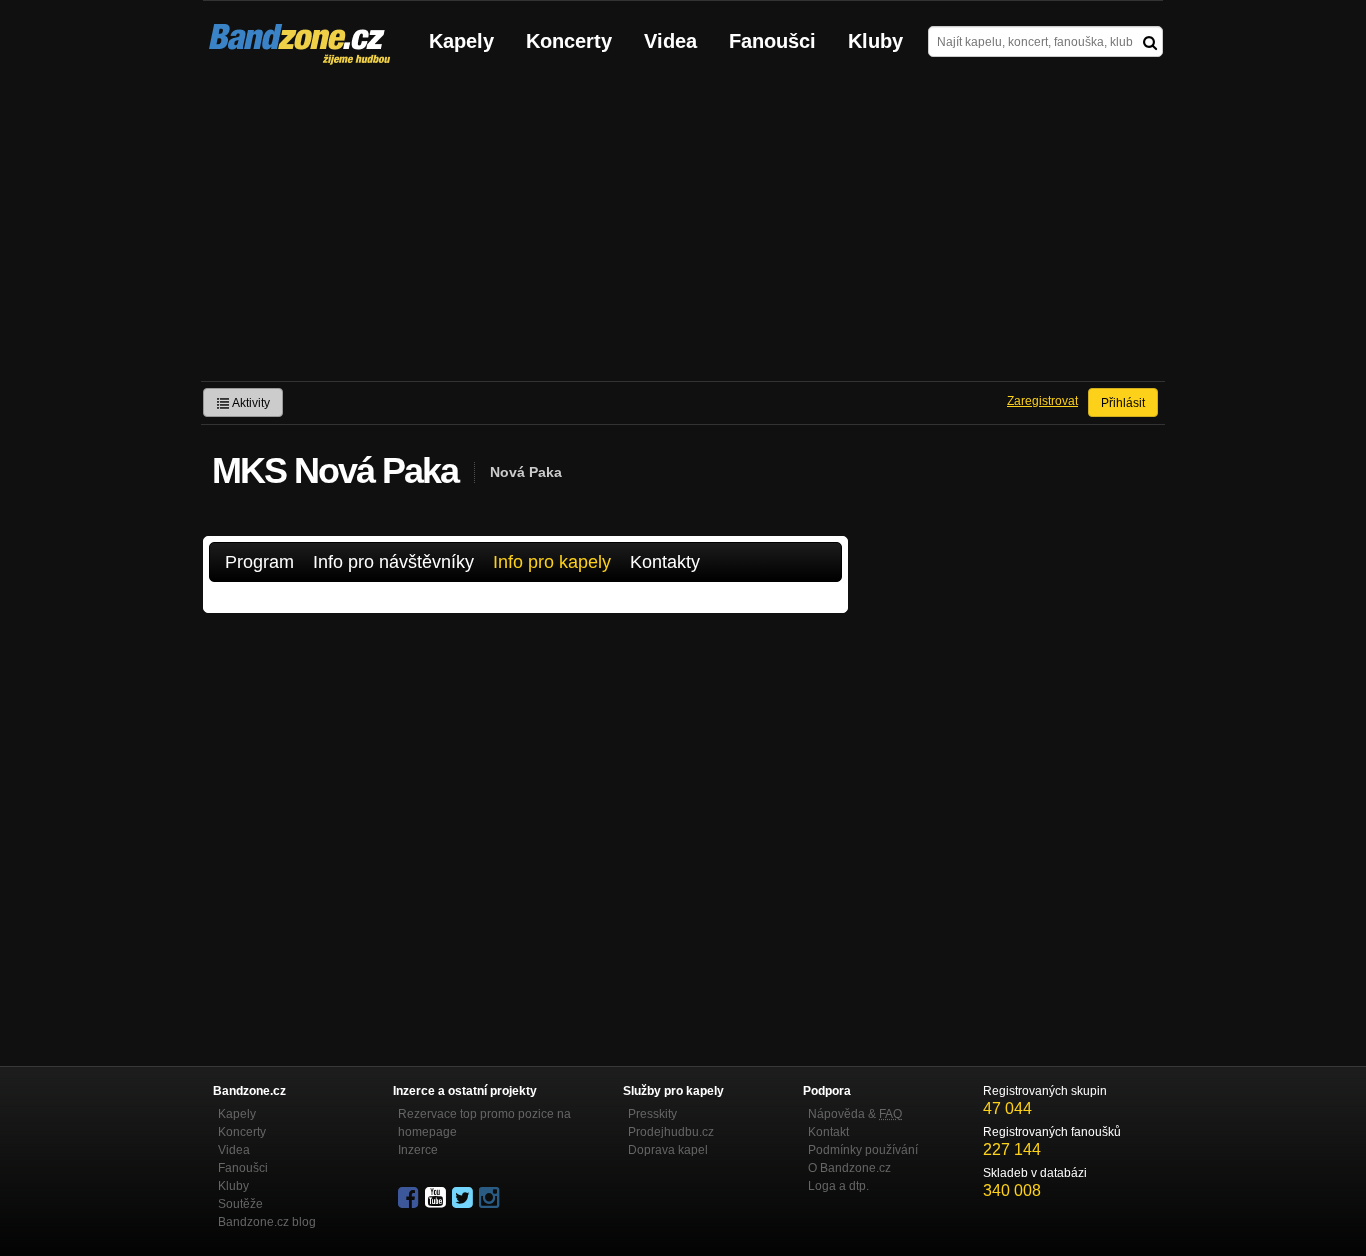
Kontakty (665, 562)
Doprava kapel (668, 1150)
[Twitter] (464, 1198)
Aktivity (250, 403)
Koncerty (569, 41)
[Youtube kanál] (437, 1198)
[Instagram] (491, 1198)
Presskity (652, 1114)
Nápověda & (855, 1114)
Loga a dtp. (838, 1186)
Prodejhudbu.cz (671, 1132)
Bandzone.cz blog (267, 1222)
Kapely (461, 41)
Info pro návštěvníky (393, 562)
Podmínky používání (863, 1150)
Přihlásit (1123, 403)
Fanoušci (772, 41)
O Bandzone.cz (849, 1168)
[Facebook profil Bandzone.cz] (410, 1198)
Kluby (875, 41)
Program (259, 562)
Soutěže (240, 1204)
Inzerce (418, 1150)
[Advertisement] (683, 231)
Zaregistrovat (1042, 401)
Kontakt (828, 1132)
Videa (670, 41)
